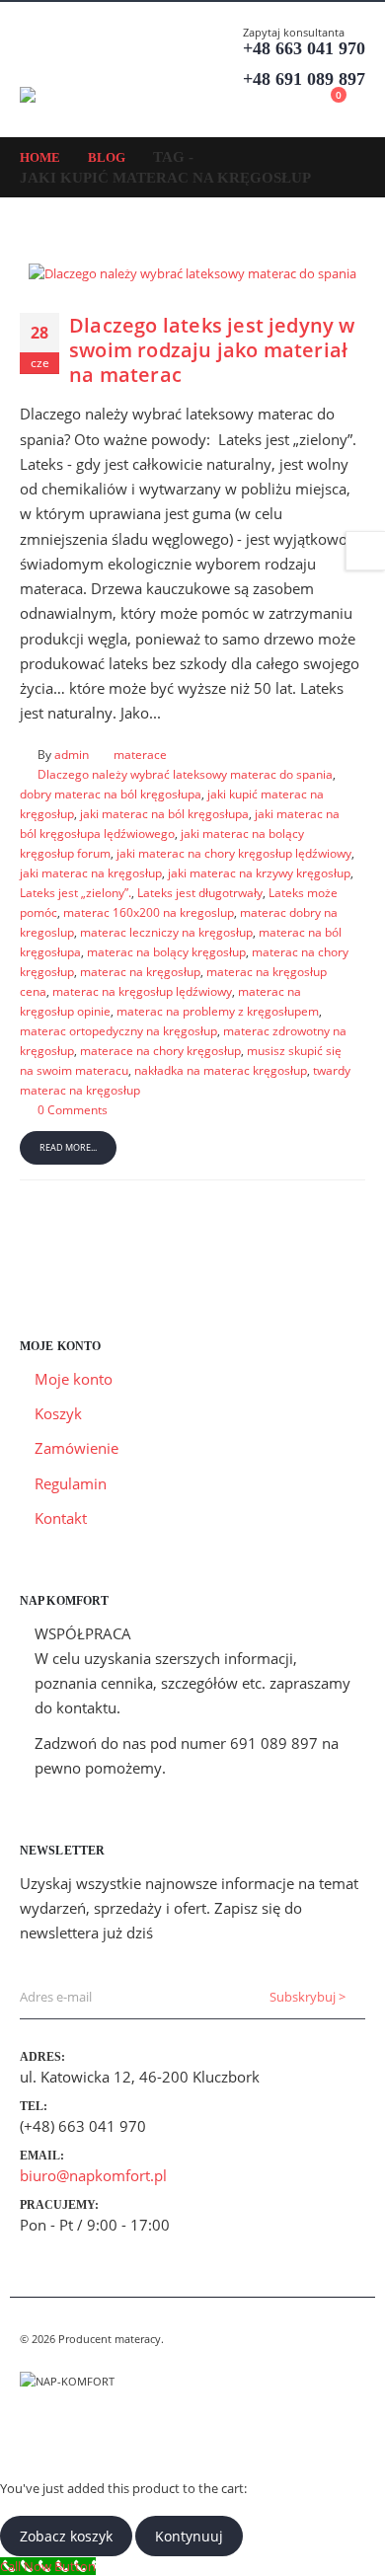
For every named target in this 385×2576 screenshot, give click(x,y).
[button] (38, 62)
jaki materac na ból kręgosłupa (164, 813)
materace (140, 754)
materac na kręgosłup (140, 971)
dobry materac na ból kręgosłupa (111, 794)
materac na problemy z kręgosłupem (218, 1011)
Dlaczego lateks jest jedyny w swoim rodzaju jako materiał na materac (212, 350)
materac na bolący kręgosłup (166, 951)
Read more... (68, 1147)
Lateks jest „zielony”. (76, 892)
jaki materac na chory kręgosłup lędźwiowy (234, 853)
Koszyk (58, 1413)
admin (72, 754)
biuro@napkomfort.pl (93, 2175)
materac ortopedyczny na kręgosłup (118, 1030)
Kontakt (61, 1518)
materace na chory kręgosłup (160, 1050)
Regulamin (71, 1483)
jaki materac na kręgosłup (91, 872)
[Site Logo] (74, 95)
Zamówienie (77, 1448)
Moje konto (74, 1379)
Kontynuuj (189, 2536)
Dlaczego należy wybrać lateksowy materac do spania (185, 774)
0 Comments (73, 1109)
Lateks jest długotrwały (200, 892)
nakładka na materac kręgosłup (221, 1070)
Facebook (37, 2430)
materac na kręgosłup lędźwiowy (142, 991)
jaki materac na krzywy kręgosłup (259, 872)
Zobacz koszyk (66, 2536)
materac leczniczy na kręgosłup (166, 932)
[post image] (192, 272)
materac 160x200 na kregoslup (149, 912)
